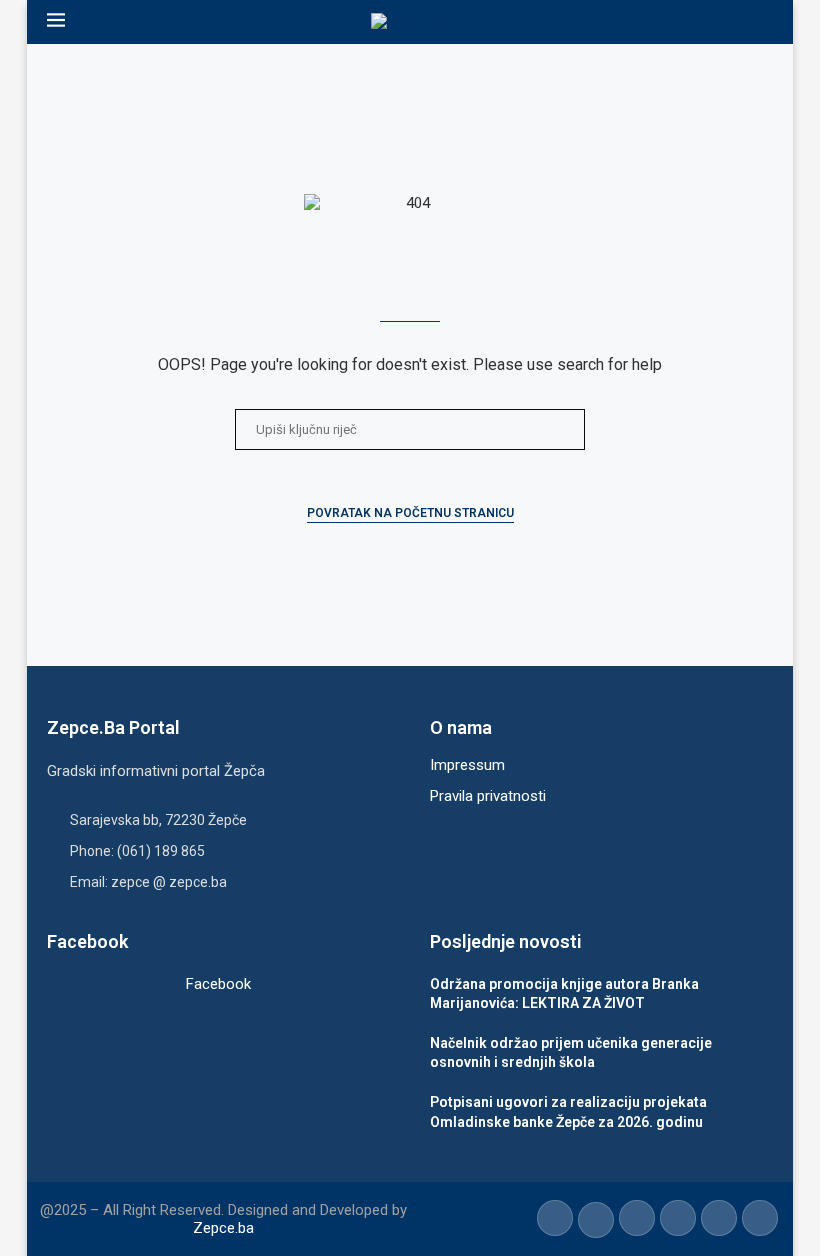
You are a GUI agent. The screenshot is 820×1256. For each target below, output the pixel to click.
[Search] (763, 22)
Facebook (218, 984)
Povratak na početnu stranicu (410, 513)
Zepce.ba (223, 1228)
